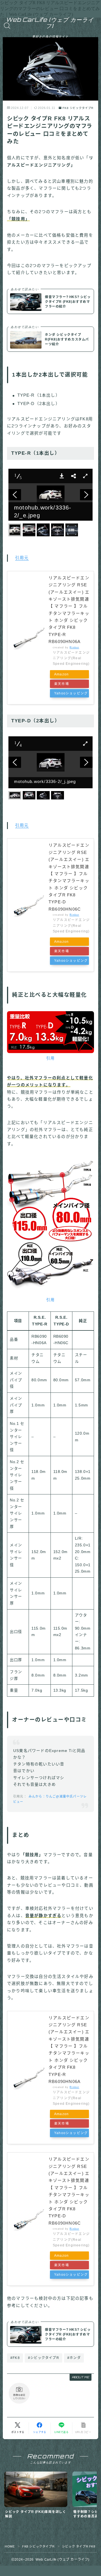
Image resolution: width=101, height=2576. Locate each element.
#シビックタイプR (44, 2358)
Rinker (74, 647)
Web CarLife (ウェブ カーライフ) (50, 23)
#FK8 (15, 2358)
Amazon (61, 674)
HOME (10, 2546)
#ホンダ (74, 2358)
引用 (50, 1058)
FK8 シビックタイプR (78, 108)
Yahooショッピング (71, 693)
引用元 (22, 558)
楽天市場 (62, 684)
